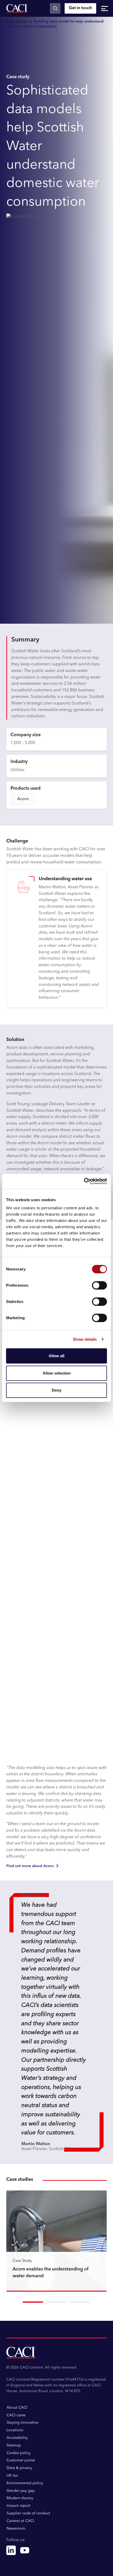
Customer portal (21, 2460)
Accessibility (17, 2438)
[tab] (33, 2302)
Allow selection (57, 1373)
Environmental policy (25, 2483)
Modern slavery (20, 2498)
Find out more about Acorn (30, 1866)
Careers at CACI (20, 2521)
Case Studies (17, 22)
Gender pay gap (21, 2491)
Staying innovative (22, 2423)
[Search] (55, 8)
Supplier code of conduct (28, 2513)
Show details (85, 1339)
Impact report (19, 2506)
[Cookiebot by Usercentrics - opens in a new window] (84, 1181)
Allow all (56, 1356)
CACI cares (16, 2415)
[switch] (99, 1285)
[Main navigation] (105, 8)
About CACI (17, 2408)
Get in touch (80, 8)
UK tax (12, 2476)
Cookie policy (19, 2453)
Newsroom (16, 2529)
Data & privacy (19, 2468)
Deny (56, 1390)
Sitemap (14, 2445)
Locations (15, 2430)
